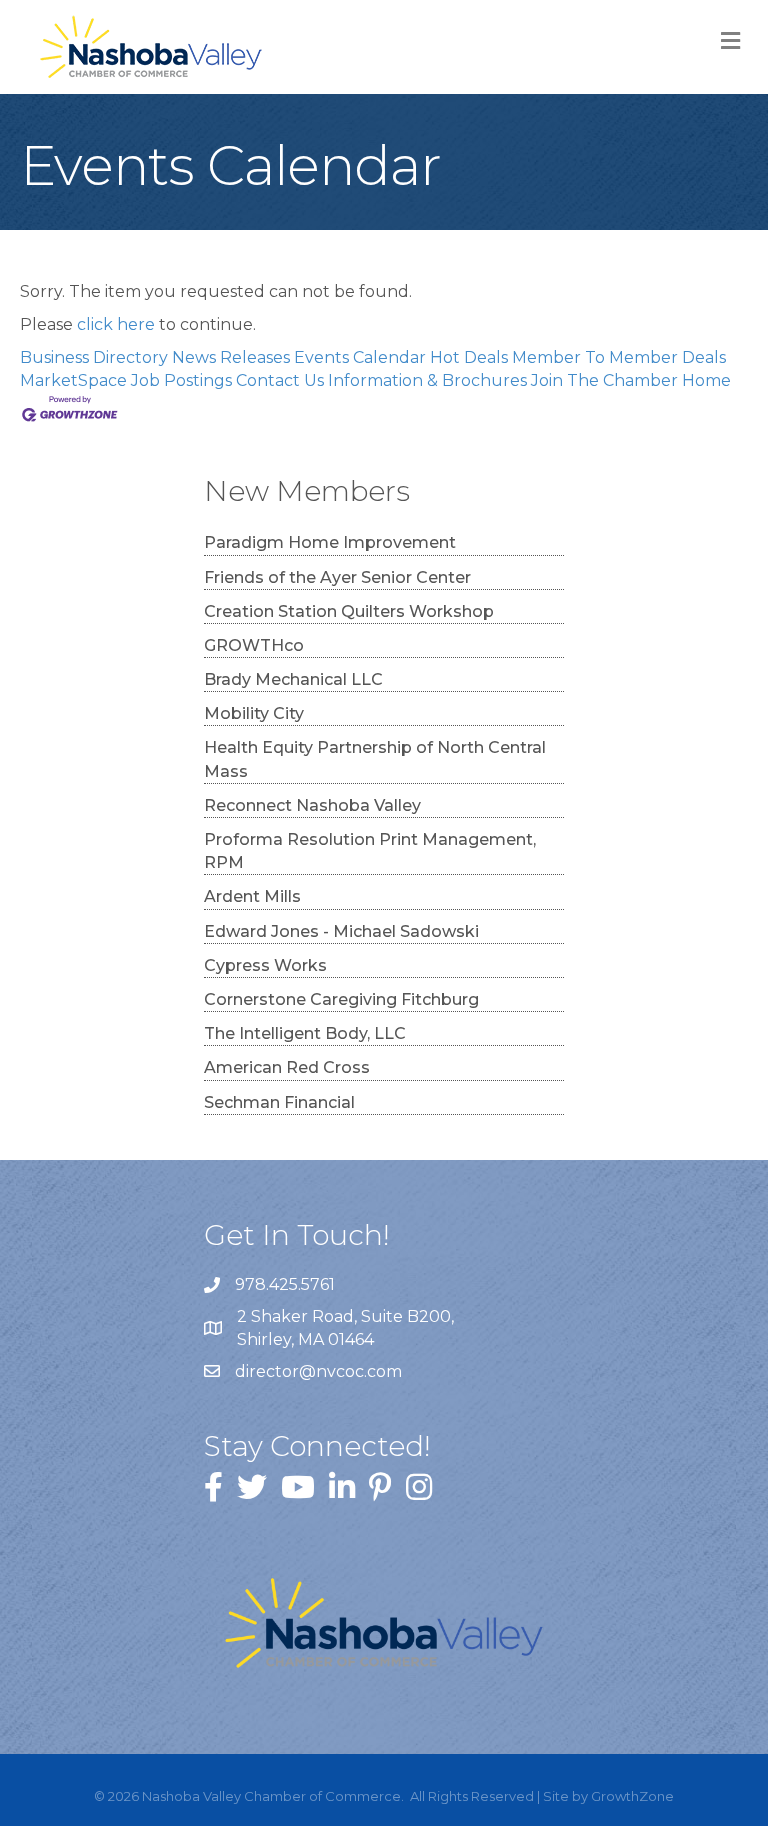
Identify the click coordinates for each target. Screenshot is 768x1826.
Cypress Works (265, 965)
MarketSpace (73, 380)
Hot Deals (469, 357)
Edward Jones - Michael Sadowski (341, 931)
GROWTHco (254, 645)
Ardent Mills (252, 896)
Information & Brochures (427, 380)
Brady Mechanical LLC (293, 679)
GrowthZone (632, 1796)
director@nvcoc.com (318, 1371)
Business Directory (94, 357)
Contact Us (280, 380)
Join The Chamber (604, 380)
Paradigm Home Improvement (330, 542)
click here (116, 324)
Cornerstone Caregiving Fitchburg (341, 999)
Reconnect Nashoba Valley (312, 805)
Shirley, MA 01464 (347, 1328)
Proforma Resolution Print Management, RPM (370, 851)
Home (706, 380)
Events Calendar (360, 357)
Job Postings (181, 380)
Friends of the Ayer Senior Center (337, 577)
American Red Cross (287, 1067)
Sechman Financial (279, 1102)
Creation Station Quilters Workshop (349, 611)
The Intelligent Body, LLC (305, 1033)
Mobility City (254, 713)
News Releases (231, 357)
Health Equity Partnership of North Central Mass (375, 759)
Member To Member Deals (619, 357)
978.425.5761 (285, 1284)
